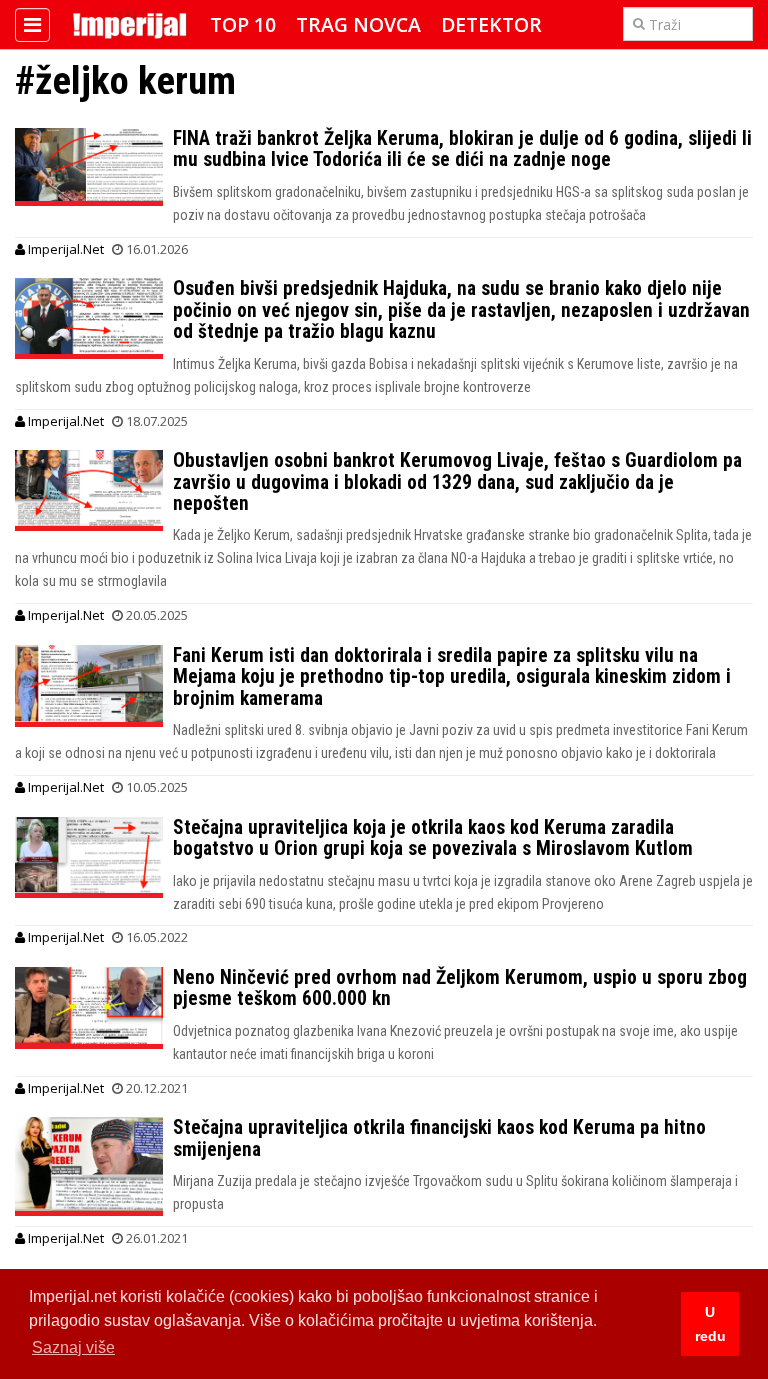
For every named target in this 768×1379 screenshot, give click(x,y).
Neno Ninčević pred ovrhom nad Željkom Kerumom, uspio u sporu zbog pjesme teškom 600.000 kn (460, 988)
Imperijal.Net (64, 249)
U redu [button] (710, 1324)
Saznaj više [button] (73, 1347)
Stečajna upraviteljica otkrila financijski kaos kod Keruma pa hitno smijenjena (439, 1138)
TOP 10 (243, 24)
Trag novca (358, 24)
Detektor (491, 24)
